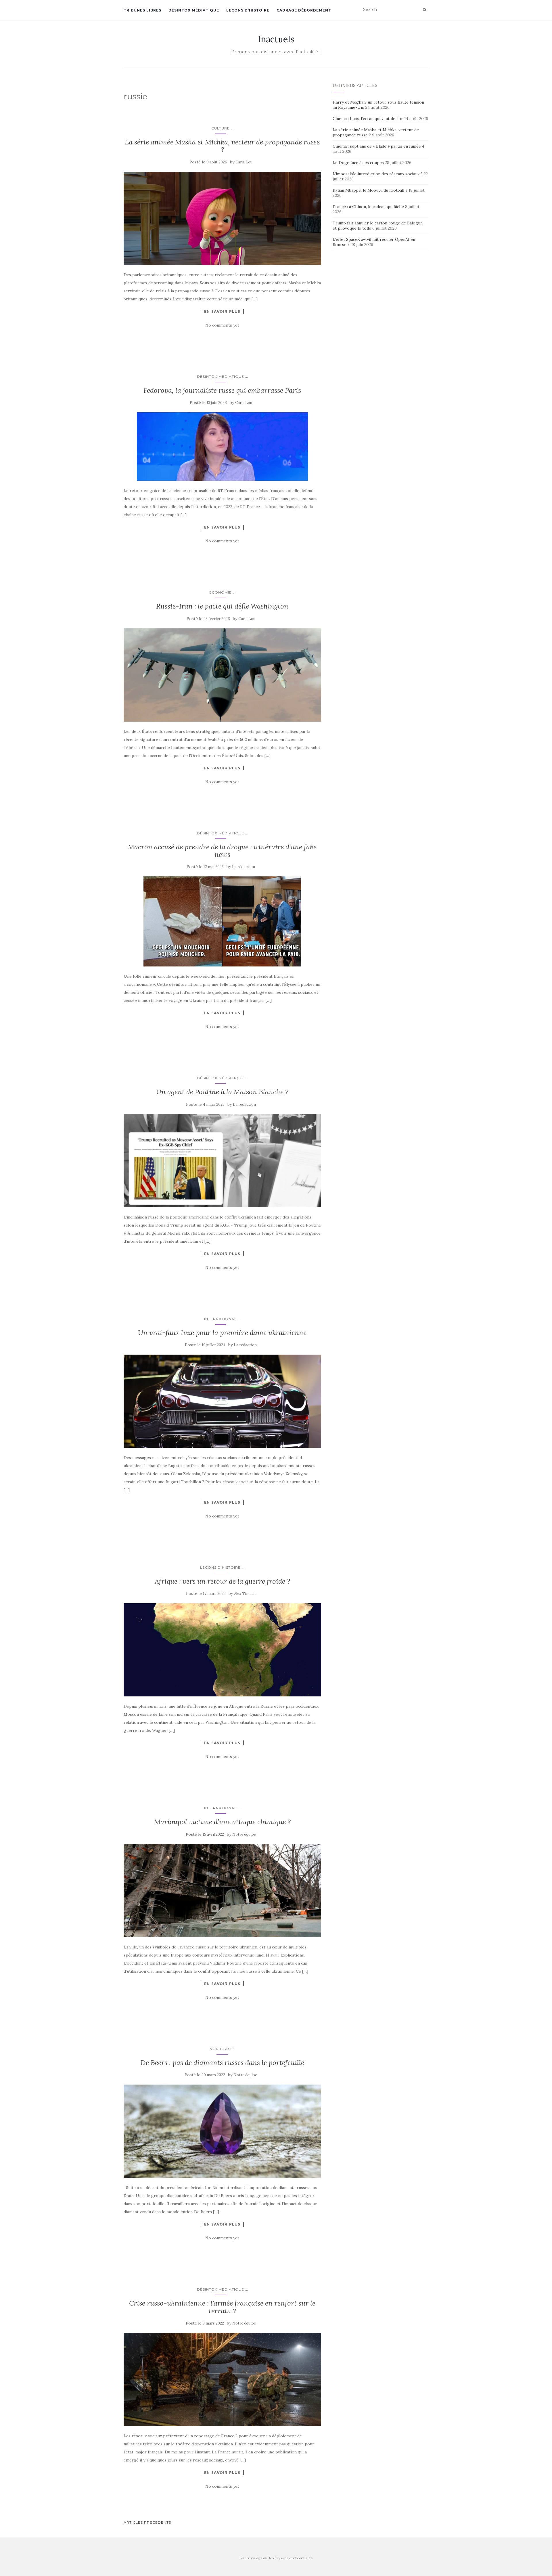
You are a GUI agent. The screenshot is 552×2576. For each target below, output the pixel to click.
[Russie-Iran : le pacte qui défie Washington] (222, 675)
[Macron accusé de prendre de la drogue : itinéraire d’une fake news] (222, 921)
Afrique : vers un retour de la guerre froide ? (222, 1581)
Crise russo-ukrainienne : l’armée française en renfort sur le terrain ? (222, 2307)
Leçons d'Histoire (220, 1567)
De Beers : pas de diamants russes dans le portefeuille (222, 2063)
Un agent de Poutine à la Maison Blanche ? (222, 1092)
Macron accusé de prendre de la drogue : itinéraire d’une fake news (222, 851)
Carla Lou (244, 162)
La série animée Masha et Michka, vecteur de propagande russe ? (222, 146)
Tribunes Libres (142, 10)
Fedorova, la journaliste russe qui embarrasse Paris (222, 390)
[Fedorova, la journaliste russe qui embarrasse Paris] (222, 447)
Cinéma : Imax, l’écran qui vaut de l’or (368, 119)
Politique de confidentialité (291, 2558)
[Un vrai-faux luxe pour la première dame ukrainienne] (222, 1401)
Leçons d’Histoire (248, 10)
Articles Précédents (147, 2522)
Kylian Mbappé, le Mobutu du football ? (370, 190)
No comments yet (222, 325)
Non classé (222, 2049)
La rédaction (244, 867)
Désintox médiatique (194, 10)
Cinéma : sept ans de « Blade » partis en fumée (377, 146)
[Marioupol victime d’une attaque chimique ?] (222, 1891)
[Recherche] (424, 10)
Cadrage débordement (304, 10)
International (220, 1319)
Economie (221, 592)
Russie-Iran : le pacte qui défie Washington (222, 606)
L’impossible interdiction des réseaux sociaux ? (378, 174)
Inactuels (276, 39)
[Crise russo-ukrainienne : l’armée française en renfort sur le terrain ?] (222, 2379)
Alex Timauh (245, 1594)
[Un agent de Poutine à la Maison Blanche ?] (222, 1161)
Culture (221, 128)
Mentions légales (253, 2558)
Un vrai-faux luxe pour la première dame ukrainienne (222, 1333)
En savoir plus (222, 311)
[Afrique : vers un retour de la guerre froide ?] (222, 1650)
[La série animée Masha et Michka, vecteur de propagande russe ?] (222, 218)
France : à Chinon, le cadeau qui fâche (368, 207)
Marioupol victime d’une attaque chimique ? (222, 1822)
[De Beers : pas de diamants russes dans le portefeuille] (222, 2131)
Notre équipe (244, 1834)
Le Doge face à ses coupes (358, 163)
